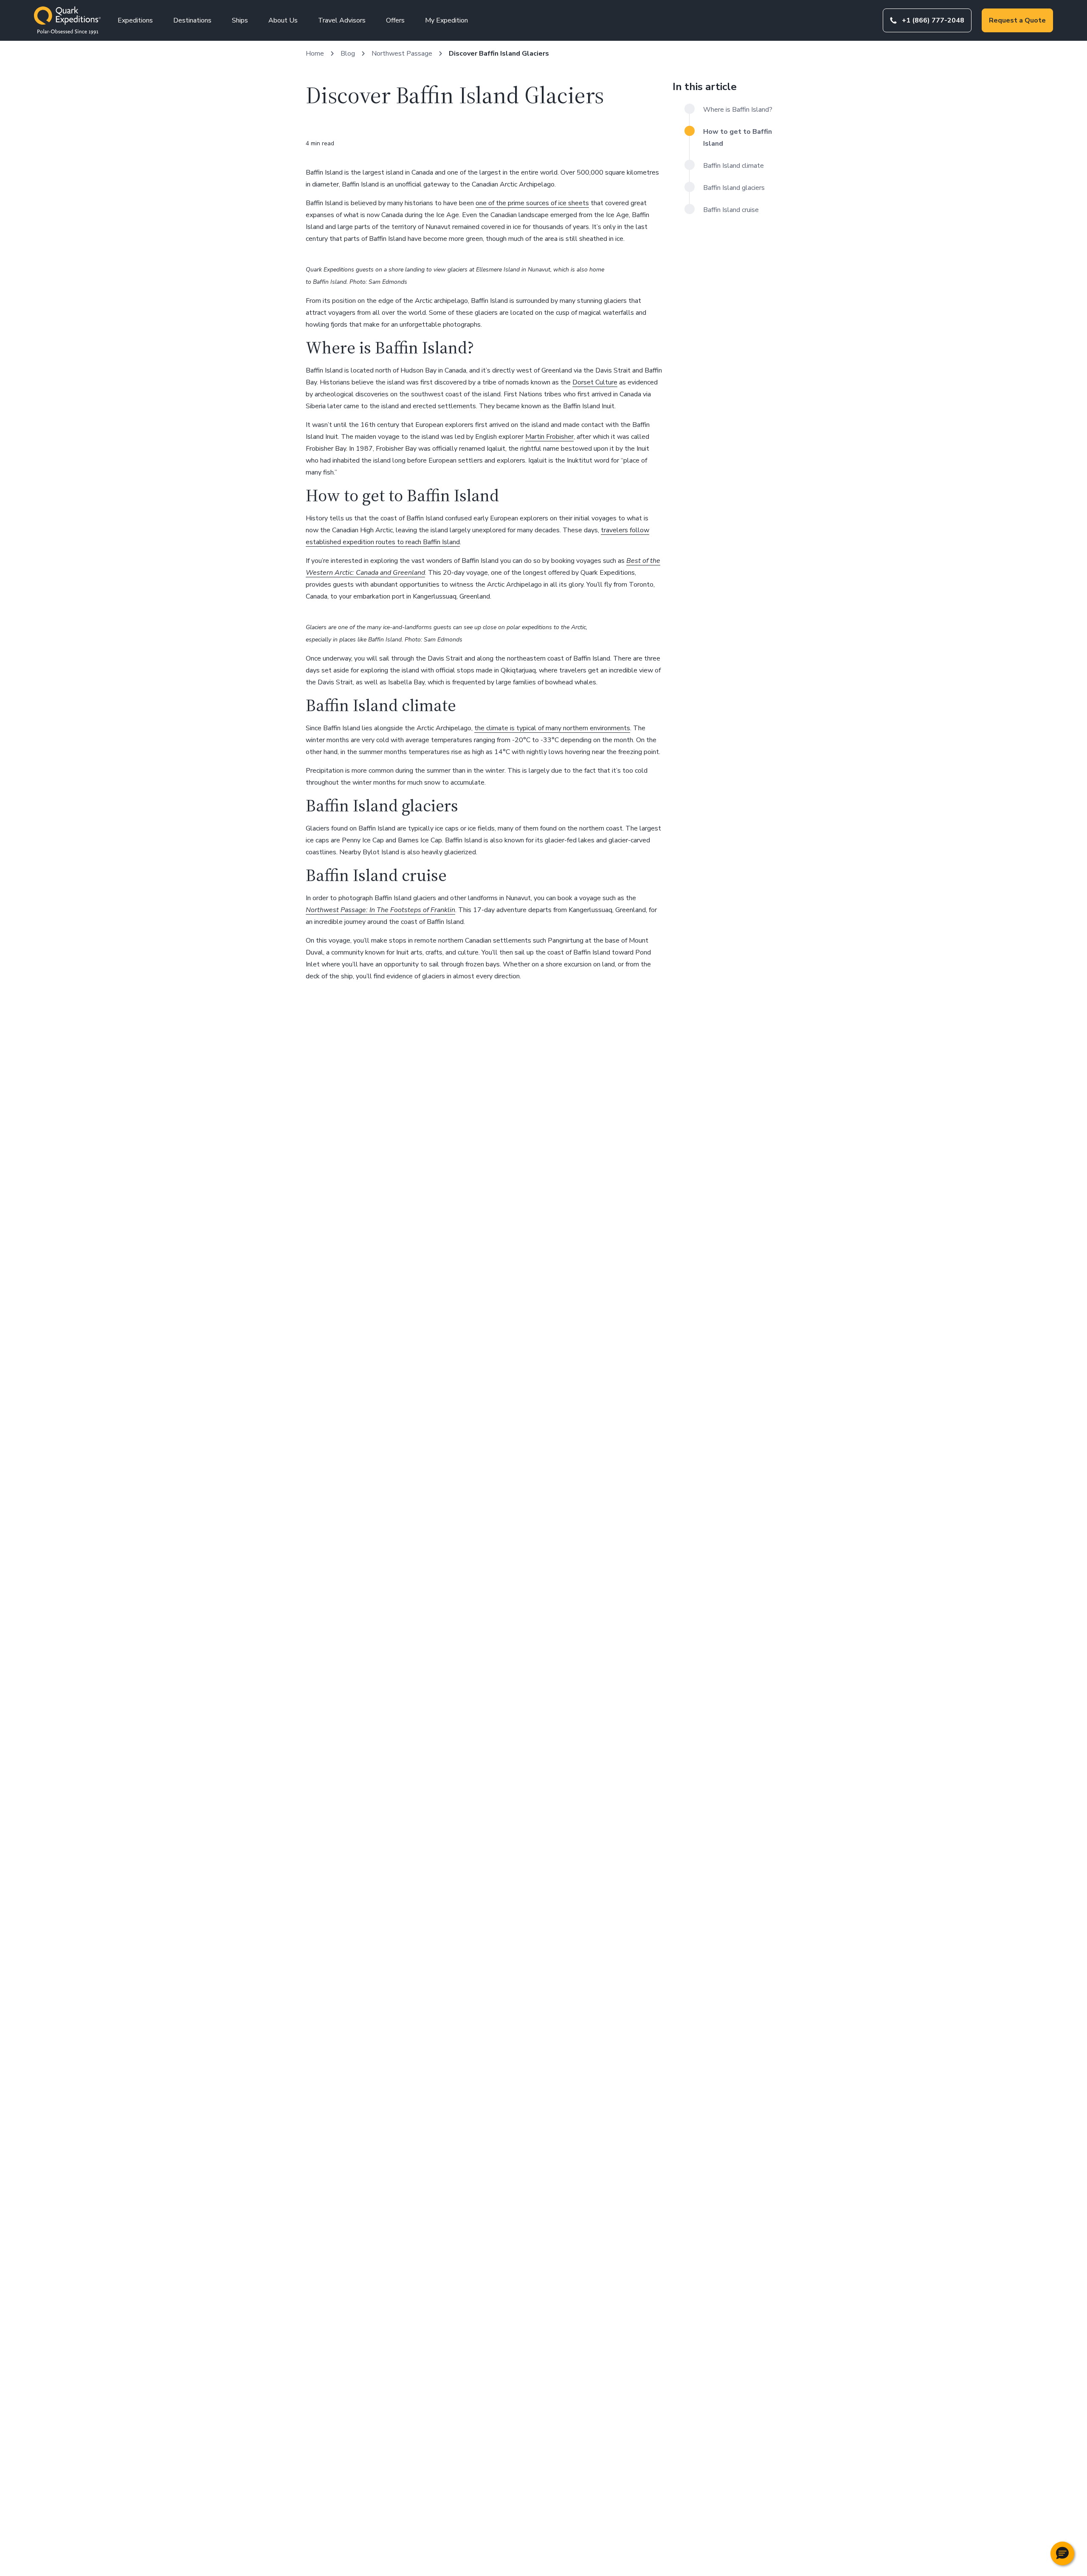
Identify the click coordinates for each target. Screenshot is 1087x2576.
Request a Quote (1017, 20)
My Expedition (446, 20)
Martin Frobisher (549, 437)
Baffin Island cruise (731, 210)
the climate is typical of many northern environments (552, 728)
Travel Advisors (342, 20)
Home (315, 54)
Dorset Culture (595, 382)
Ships (240, 20)
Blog (348, 54)
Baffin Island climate (734, 166)
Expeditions (135, 20)
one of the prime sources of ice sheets (532, 203)
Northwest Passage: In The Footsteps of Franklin (380, 910)
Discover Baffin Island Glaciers (499, 54)
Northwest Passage (402, 54)
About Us (283, 20)
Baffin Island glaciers (734, 188)
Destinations (192, 20)
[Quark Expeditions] (67, 20)
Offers (395, 20)
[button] (1062, 2553)
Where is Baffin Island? (738, 110)
